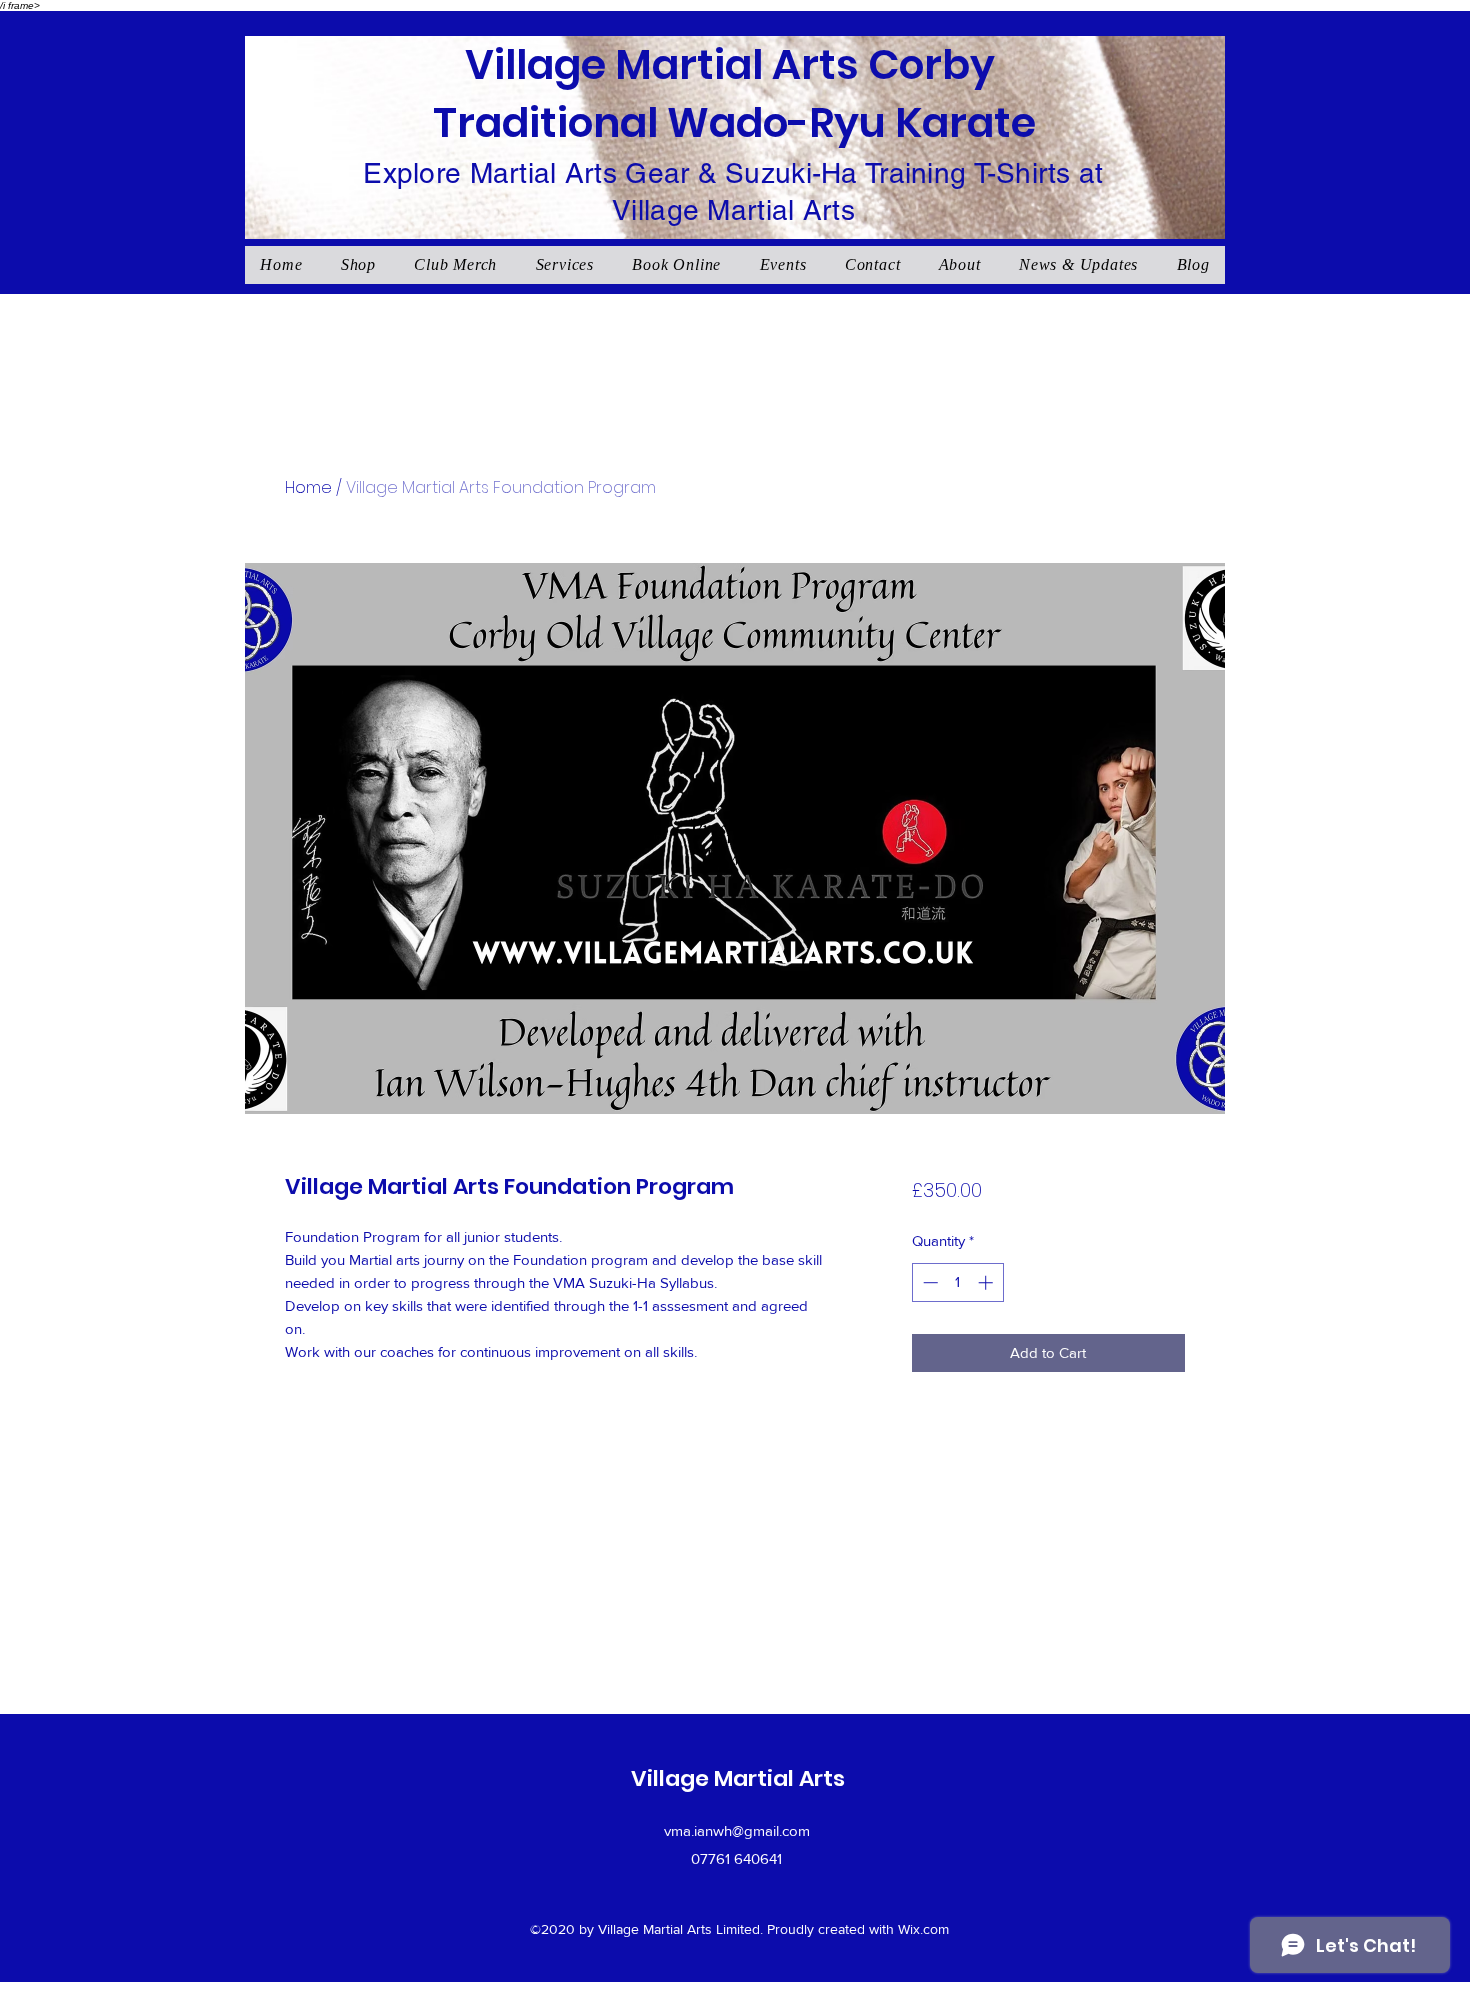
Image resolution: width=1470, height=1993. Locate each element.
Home (308, 487)
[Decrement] (928, 1282)
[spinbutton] (957, 1282)
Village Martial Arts (738, 1778)
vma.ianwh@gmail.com (737, 1830)
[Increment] (987, 1282)
